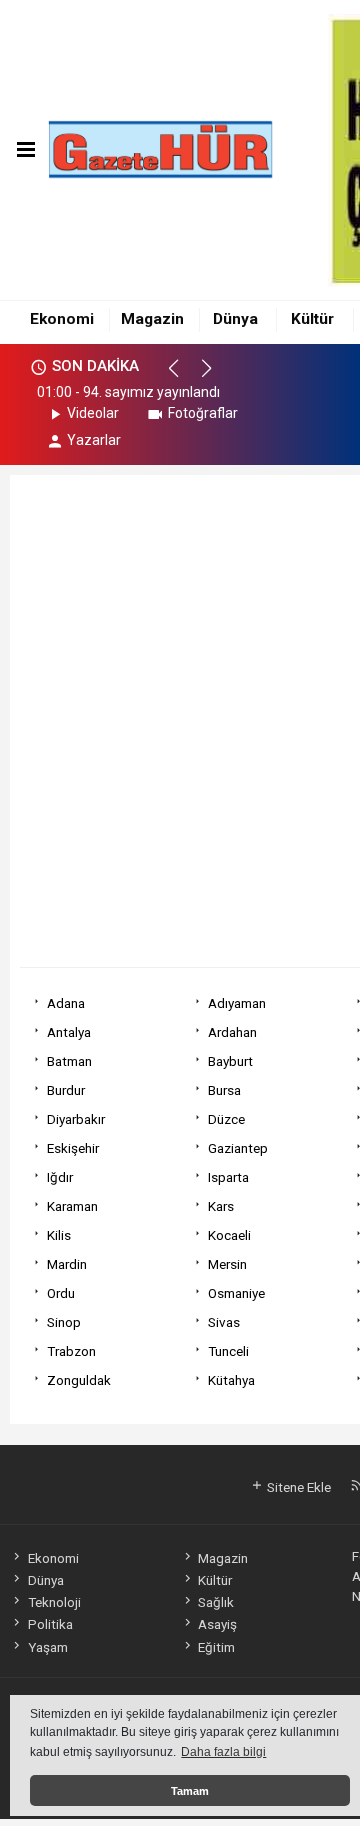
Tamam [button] (190, 1791)
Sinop (64, 1322)
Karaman (72, 1206)
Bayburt (230, 1061)
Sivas (224, 1322)
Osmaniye (236, 1293)
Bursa (224, 1090)
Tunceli (228, 1351)
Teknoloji (54, 1602)
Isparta (228, 1177)
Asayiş (217, 1624)
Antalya (69, 1032)
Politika (50, 1624)
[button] (182, 377)
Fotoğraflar (203, 413)
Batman (69, 1061)
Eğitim (216, 1647)
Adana (66, 1003)
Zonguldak (79, 1380)
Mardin (67, 1264)
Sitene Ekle (297, 1487)
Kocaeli (229, 1235)
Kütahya (231, 1380)
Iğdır (60, 1177)
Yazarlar (94, 440)
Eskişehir (73, 1148)
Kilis (59, 1235)
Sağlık (216, 1602)
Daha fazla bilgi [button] (223, 1752)
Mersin (227, 1264)
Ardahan (232, 1032)
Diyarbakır (76, 1119)
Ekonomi (62, 319)
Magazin (152, 319)
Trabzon (71, 1351)
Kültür (312, 319)
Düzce (226, 1119)
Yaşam (47, 1647)
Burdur (66, 1090)
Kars (221, 1206)
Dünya (235, 319)
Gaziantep (238, 1148)
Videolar (93, 413)
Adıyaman (237, 1003)
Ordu (61, 1293)
